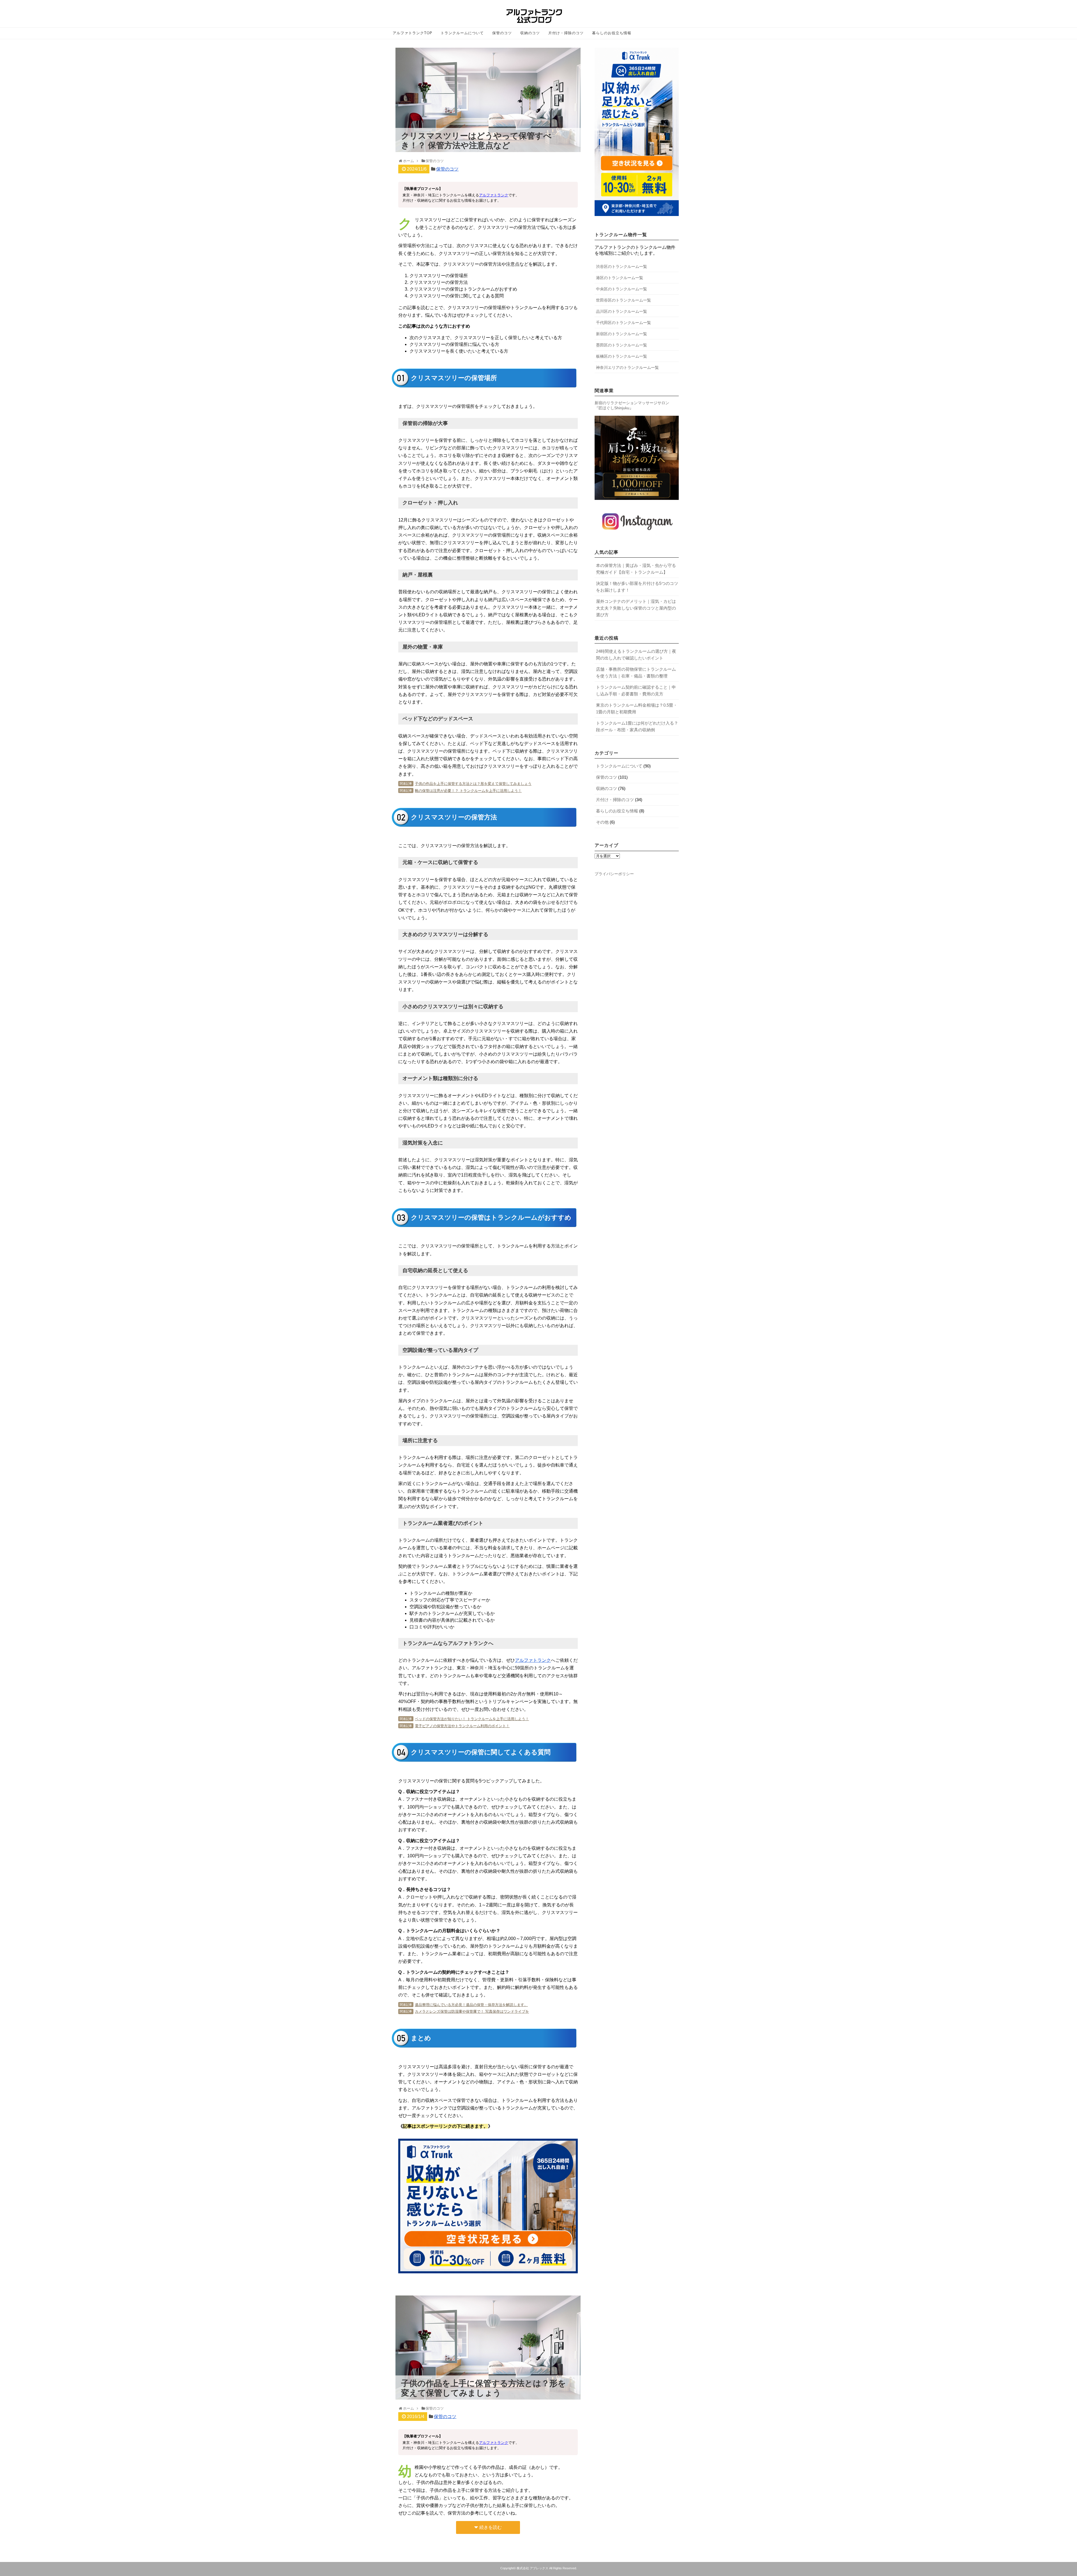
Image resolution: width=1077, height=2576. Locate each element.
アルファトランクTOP (412, 33)
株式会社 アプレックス (532, 2568)
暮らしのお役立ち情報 (612, 33)
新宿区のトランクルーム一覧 (622, 334)
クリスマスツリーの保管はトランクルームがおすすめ (463, 289)
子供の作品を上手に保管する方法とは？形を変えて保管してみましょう (473, 784)
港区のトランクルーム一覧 (620, 278)
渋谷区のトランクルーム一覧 (622, 266)
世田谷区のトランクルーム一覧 (623, 300)
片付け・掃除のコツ (566, 33)
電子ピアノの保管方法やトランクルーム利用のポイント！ (462, 1726)
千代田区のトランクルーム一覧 (623, 323)
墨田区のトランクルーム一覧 (622, 345)
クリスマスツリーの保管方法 (439, 282)
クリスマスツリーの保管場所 (439, 276)
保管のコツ (502, 33)
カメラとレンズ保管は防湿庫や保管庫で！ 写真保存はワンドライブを (472, 2011)
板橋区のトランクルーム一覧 (622, 356)
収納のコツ (530, 33)
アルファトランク (494, 195)
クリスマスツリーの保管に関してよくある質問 (457, 296)
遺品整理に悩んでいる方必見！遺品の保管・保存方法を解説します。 (471, 2005)
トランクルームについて (462, 33)
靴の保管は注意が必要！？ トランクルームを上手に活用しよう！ (468, 791)
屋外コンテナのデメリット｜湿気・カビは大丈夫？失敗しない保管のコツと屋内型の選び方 (636, 608)
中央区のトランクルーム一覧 (622, 289)
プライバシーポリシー (614, 874)
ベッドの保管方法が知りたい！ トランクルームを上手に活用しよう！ (472, 1719)
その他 (602, 822)
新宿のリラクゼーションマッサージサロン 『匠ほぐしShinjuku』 (632, 405)
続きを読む (491, 2527)
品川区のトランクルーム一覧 (622, 311)
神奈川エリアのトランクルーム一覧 (627, 367)
